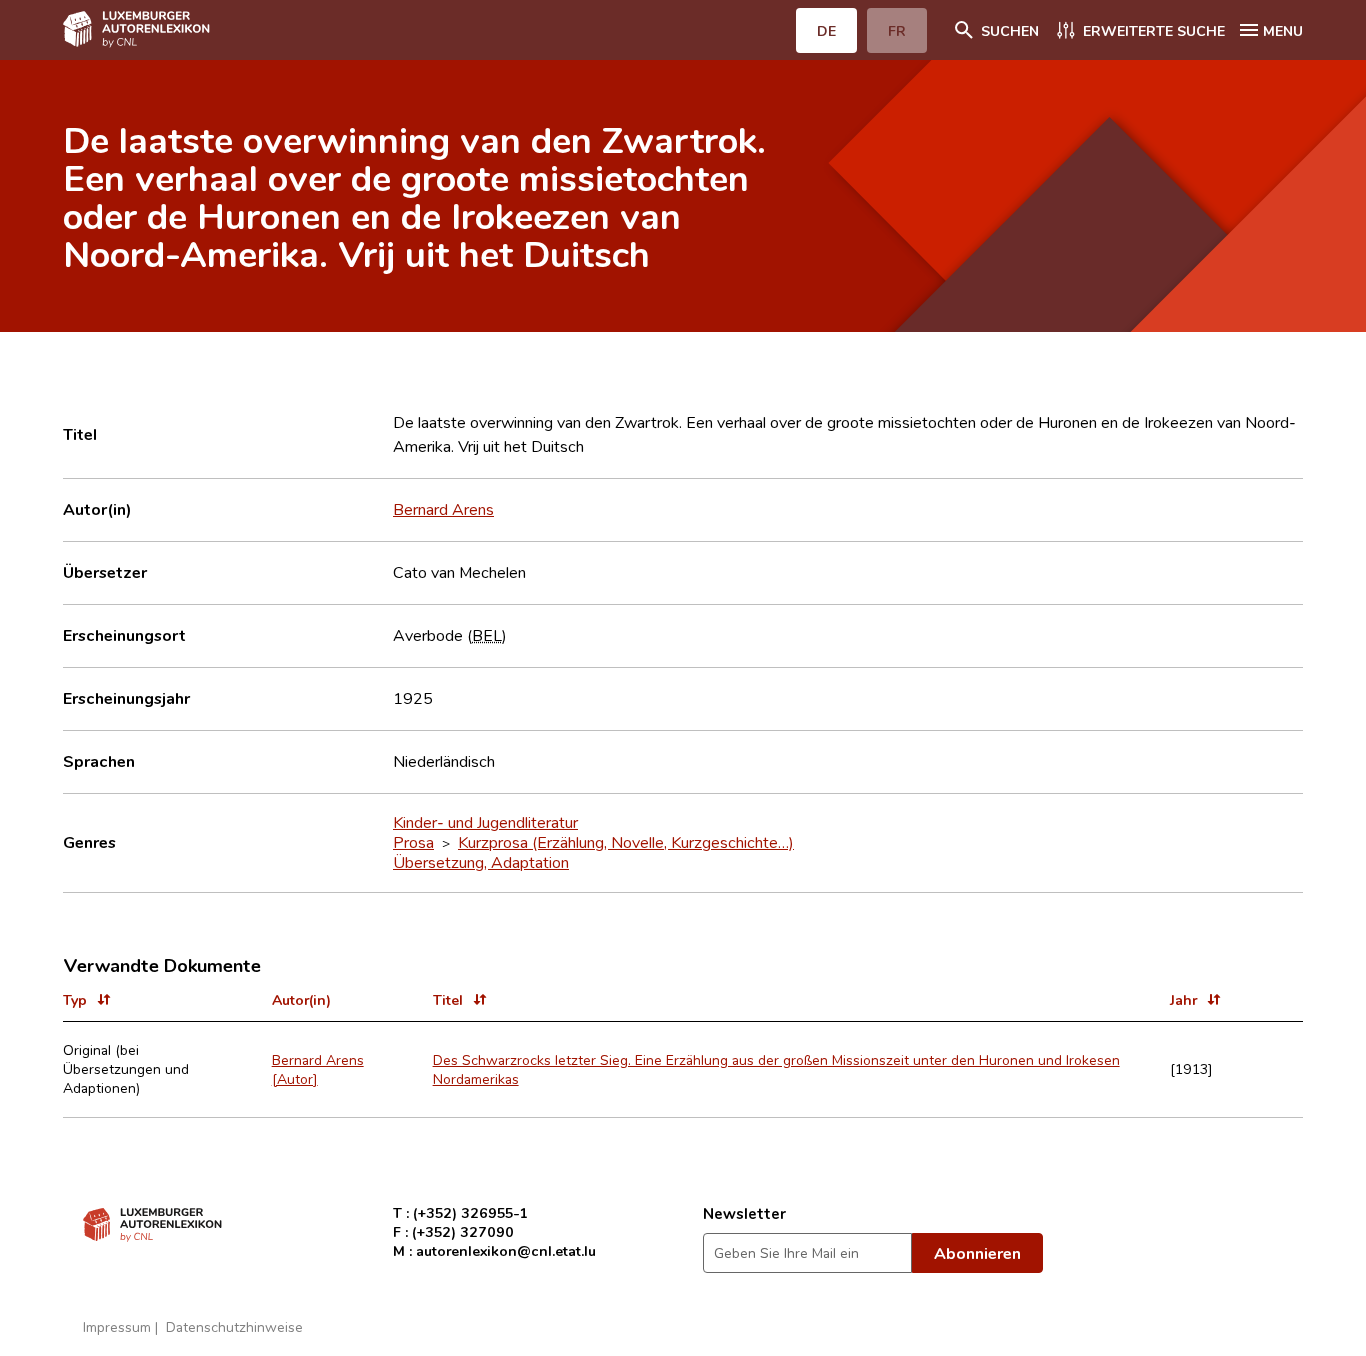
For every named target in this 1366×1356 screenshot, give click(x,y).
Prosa (413, 842)
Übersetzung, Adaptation (481, 862)
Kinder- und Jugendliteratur (485, 822)
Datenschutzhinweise (234, 1326)
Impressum (117, 1326)
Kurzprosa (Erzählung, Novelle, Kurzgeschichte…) (626, 842)
